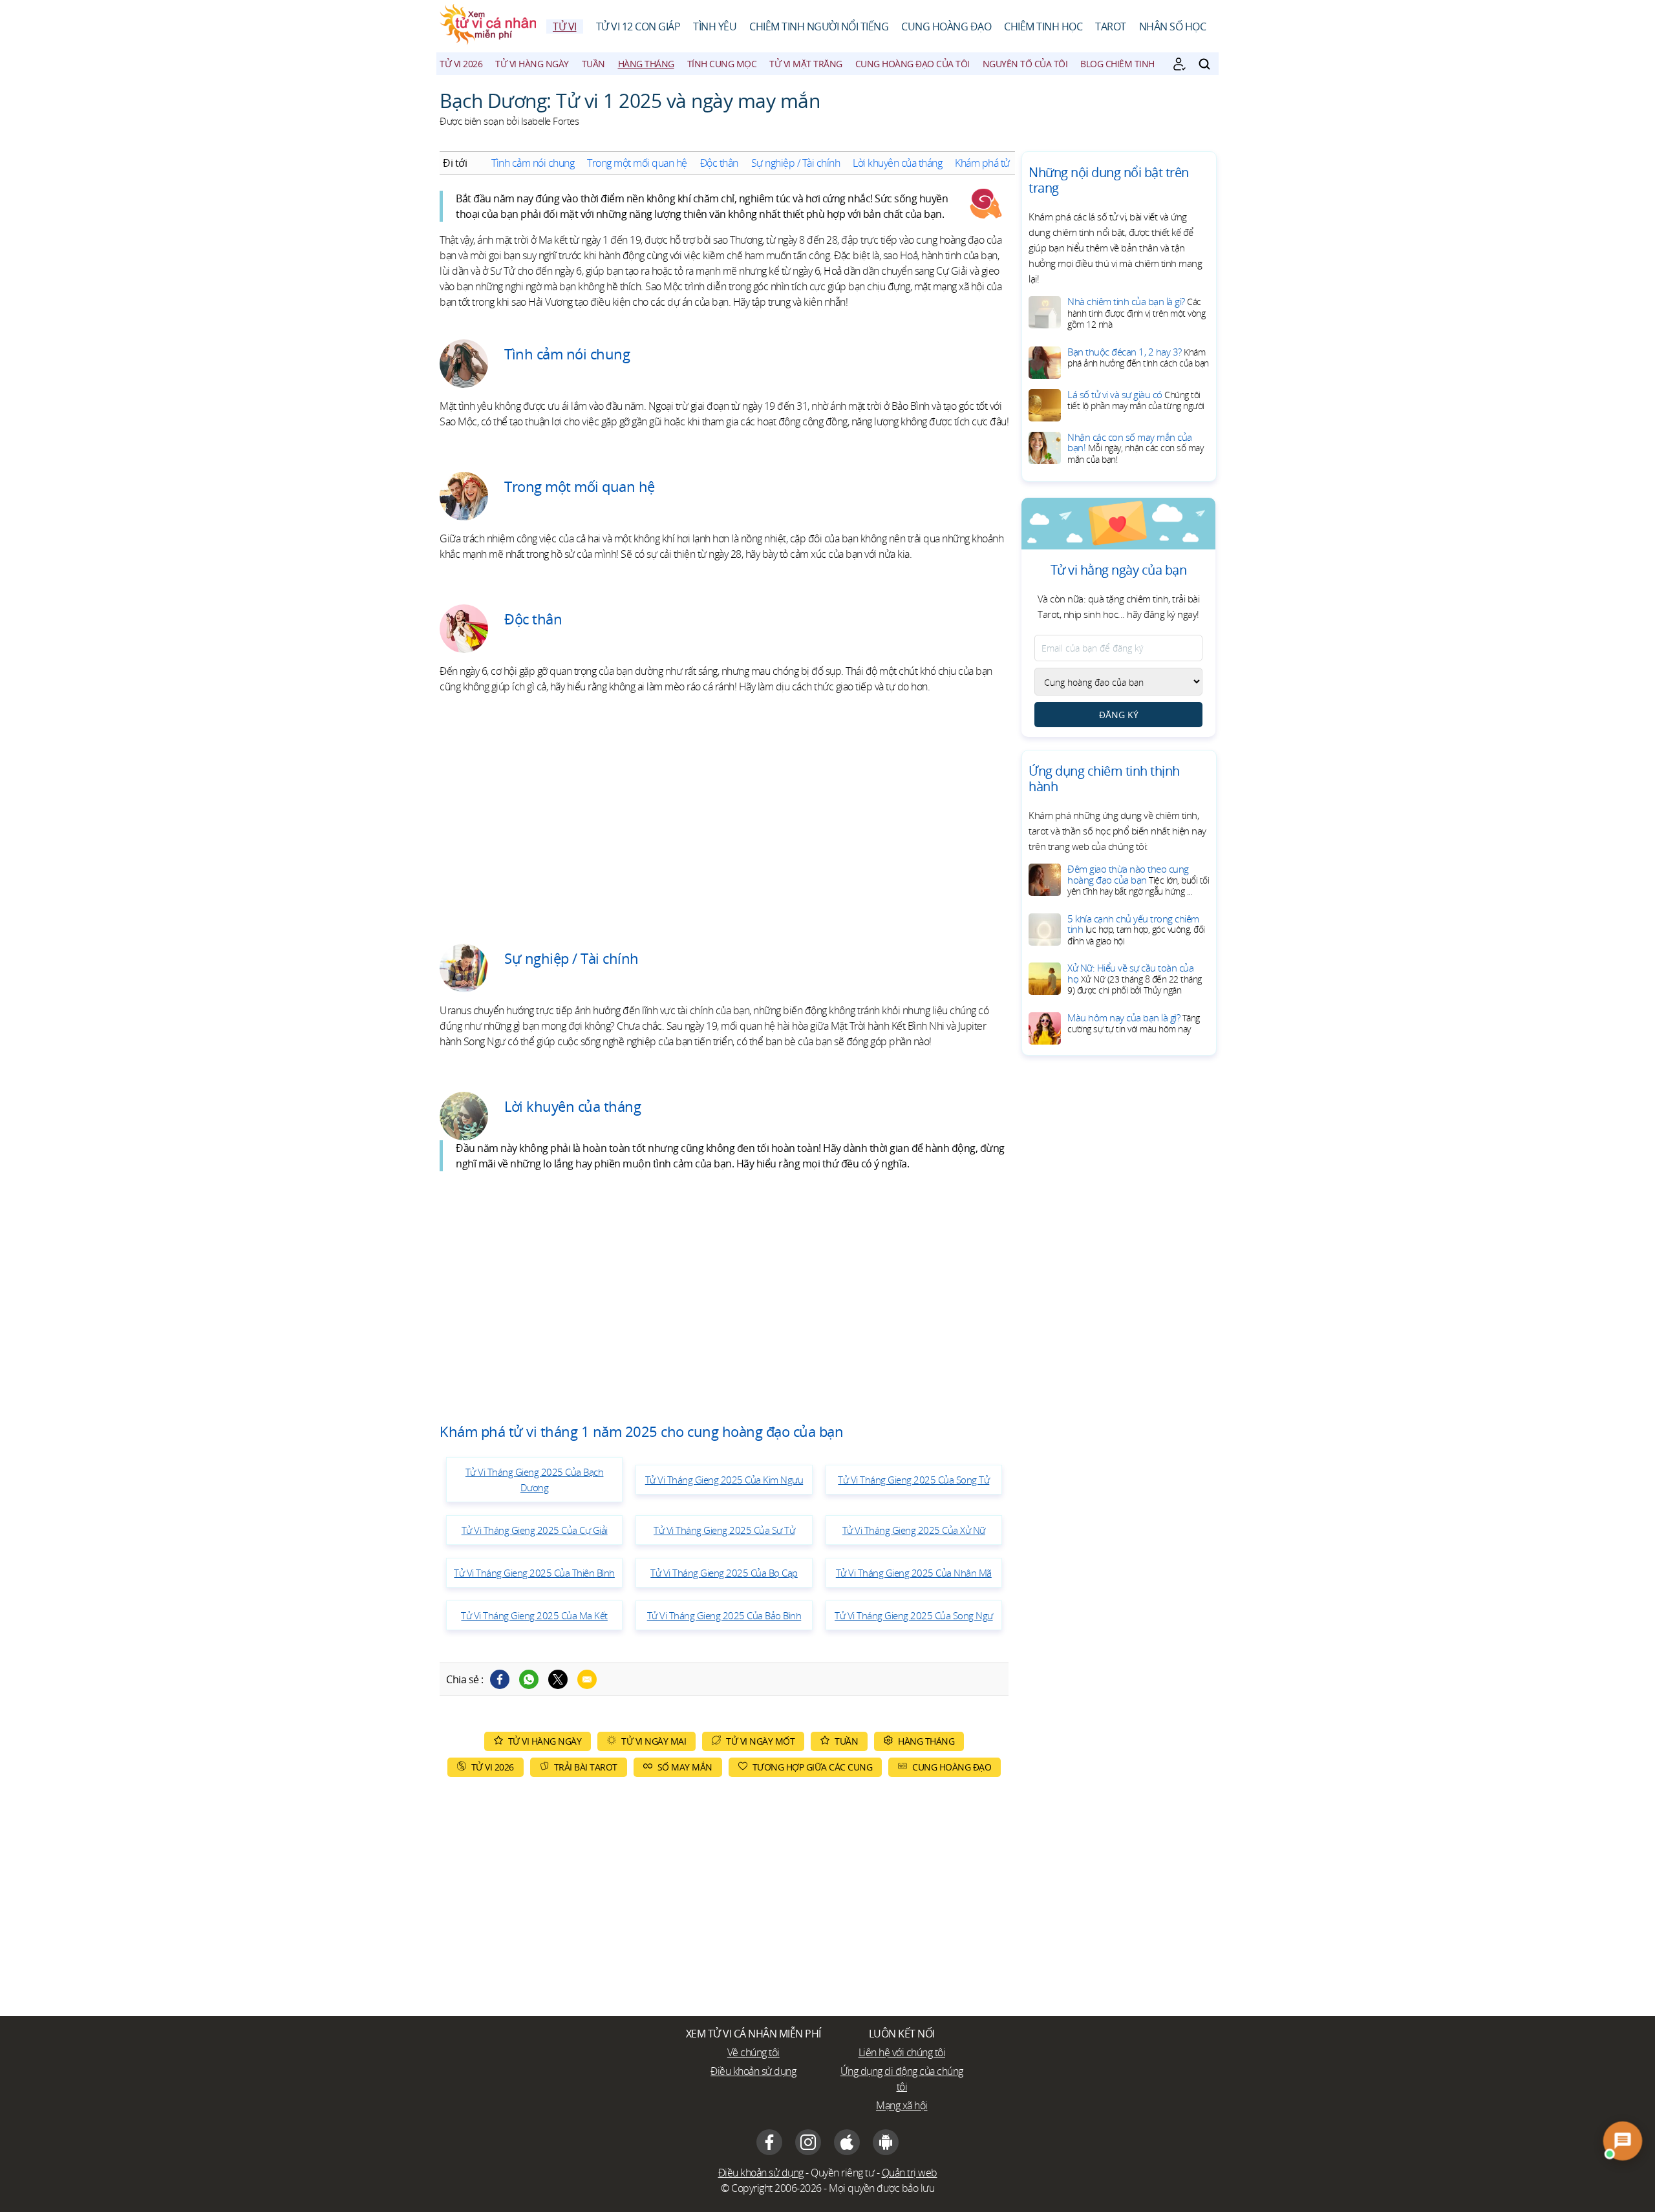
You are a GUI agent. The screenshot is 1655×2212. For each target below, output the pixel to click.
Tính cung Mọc (722, 64)
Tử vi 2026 (461, 64)
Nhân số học (1173, 27)
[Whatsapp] (529, 1679)
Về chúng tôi (753, 2052)
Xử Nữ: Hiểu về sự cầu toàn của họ (1135, 979)
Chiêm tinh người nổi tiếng (819, 27)
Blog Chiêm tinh (1117, 64)
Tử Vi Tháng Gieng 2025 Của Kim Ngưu (724, 1480)
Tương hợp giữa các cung (813, 1767)
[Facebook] (500, 1679)
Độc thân (719, 163)
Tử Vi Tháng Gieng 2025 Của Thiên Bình (534, 1573)
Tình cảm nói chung (533, 163)
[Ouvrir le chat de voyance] (1623, 2141)
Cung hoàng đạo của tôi (913, 64)
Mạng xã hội (902, 2105)
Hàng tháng (646, 64)
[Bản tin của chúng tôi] (1179, 64)
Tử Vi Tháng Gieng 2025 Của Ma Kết (534, 1615)
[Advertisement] (724, 814)
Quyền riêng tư (842, 2173)
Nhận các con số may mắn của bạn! (1135, 448)
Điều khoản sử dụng (753, 2071)
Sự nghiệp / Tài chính (796, 163)
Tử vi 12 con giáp (638, 27)
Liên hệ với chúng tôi (902, 2052)
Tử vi (565, 27)
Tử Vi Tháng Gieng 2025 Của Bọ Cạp (724, 1573)
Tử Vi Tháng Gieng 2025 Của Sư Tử (724, 1530)
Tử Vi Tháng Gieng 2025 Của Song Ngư (914, 1615)
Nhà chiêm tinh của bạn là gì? (1136, 313)
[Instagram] (808, 2142)
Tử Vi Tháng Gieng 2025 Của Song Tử (913, 1480)
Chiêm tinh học (1043, 27)
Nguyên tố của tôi (1025, 64)
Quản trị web (910, 2173)
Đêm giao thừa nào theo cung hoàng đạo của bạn (1138, 880)
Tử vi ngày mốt (760, 1741)
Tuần (593, 64)
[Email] (587, 1679)
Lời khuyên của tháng (897, 163)
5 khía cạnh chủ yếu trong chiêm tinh (1136, 930)
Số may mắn (685, 1767)
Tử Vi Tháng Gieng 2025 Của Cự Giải (535, 1530)
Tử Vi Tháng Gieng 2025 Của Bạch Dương (535, 1480)
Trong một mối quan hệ (637, 163)
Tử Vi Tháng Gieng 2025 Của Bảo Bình (724, 1615)
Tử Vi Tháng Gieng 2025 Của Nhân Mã (914, 1573)
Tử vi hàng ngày (532, 64)
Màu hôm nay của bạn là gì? (1134, 1023)
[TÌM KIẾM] (1204, 64)
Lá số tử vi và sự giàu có (1136, 400)
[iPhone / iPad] (847, 2142)
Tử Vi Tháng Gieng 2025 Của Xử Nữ (914, 1530)
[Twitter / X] (558, 1679)
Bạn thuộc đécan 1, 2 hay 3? (1138, 357)
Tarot (1111, 27)
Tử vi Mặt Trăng (806, 64)
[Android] (886, 2142)
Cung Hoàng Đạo (946, 27)
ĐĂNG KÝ (1119, 715)
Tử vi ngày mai (654, 1741)
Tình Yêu (715, 27)
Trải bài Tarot (586, 1767)
